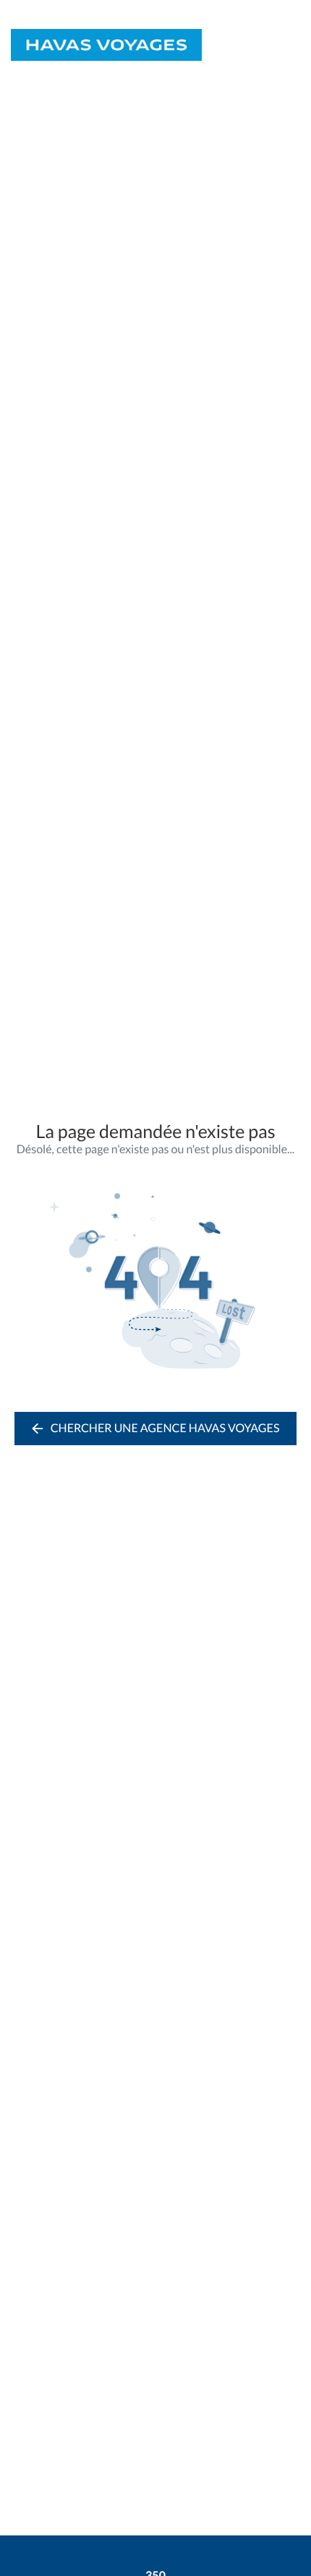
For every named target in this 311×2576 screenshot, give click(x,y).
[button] (295, 45)
